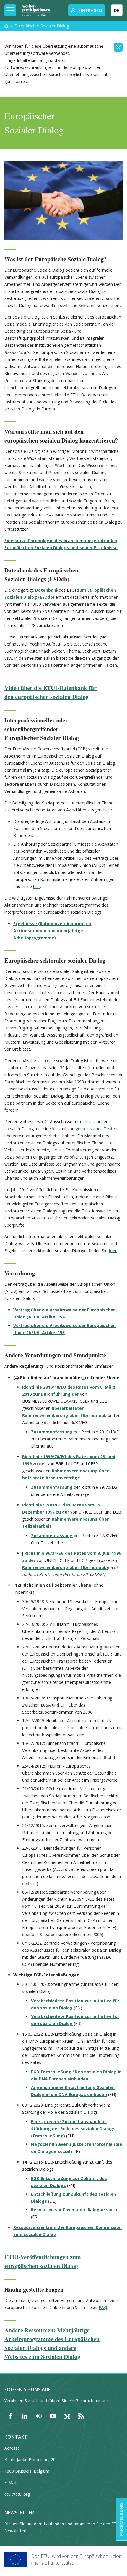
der (56, 1432)
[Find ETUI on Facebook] (10, 2416)
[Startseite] (6, 26)
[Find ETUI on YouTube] (53, 2416)
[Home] (36, 10)
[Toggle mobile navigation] (10, 10)
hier (37, 886)
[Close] (118, 47)
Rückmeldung (121, 2519)
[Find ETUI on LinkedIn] (25, 2416)
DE (117, 10)
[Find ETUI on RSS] (81, 2416)
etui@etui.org (17, 2494)
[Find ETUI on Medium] (67, 2416)
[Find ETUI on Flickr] (39, 2416)
